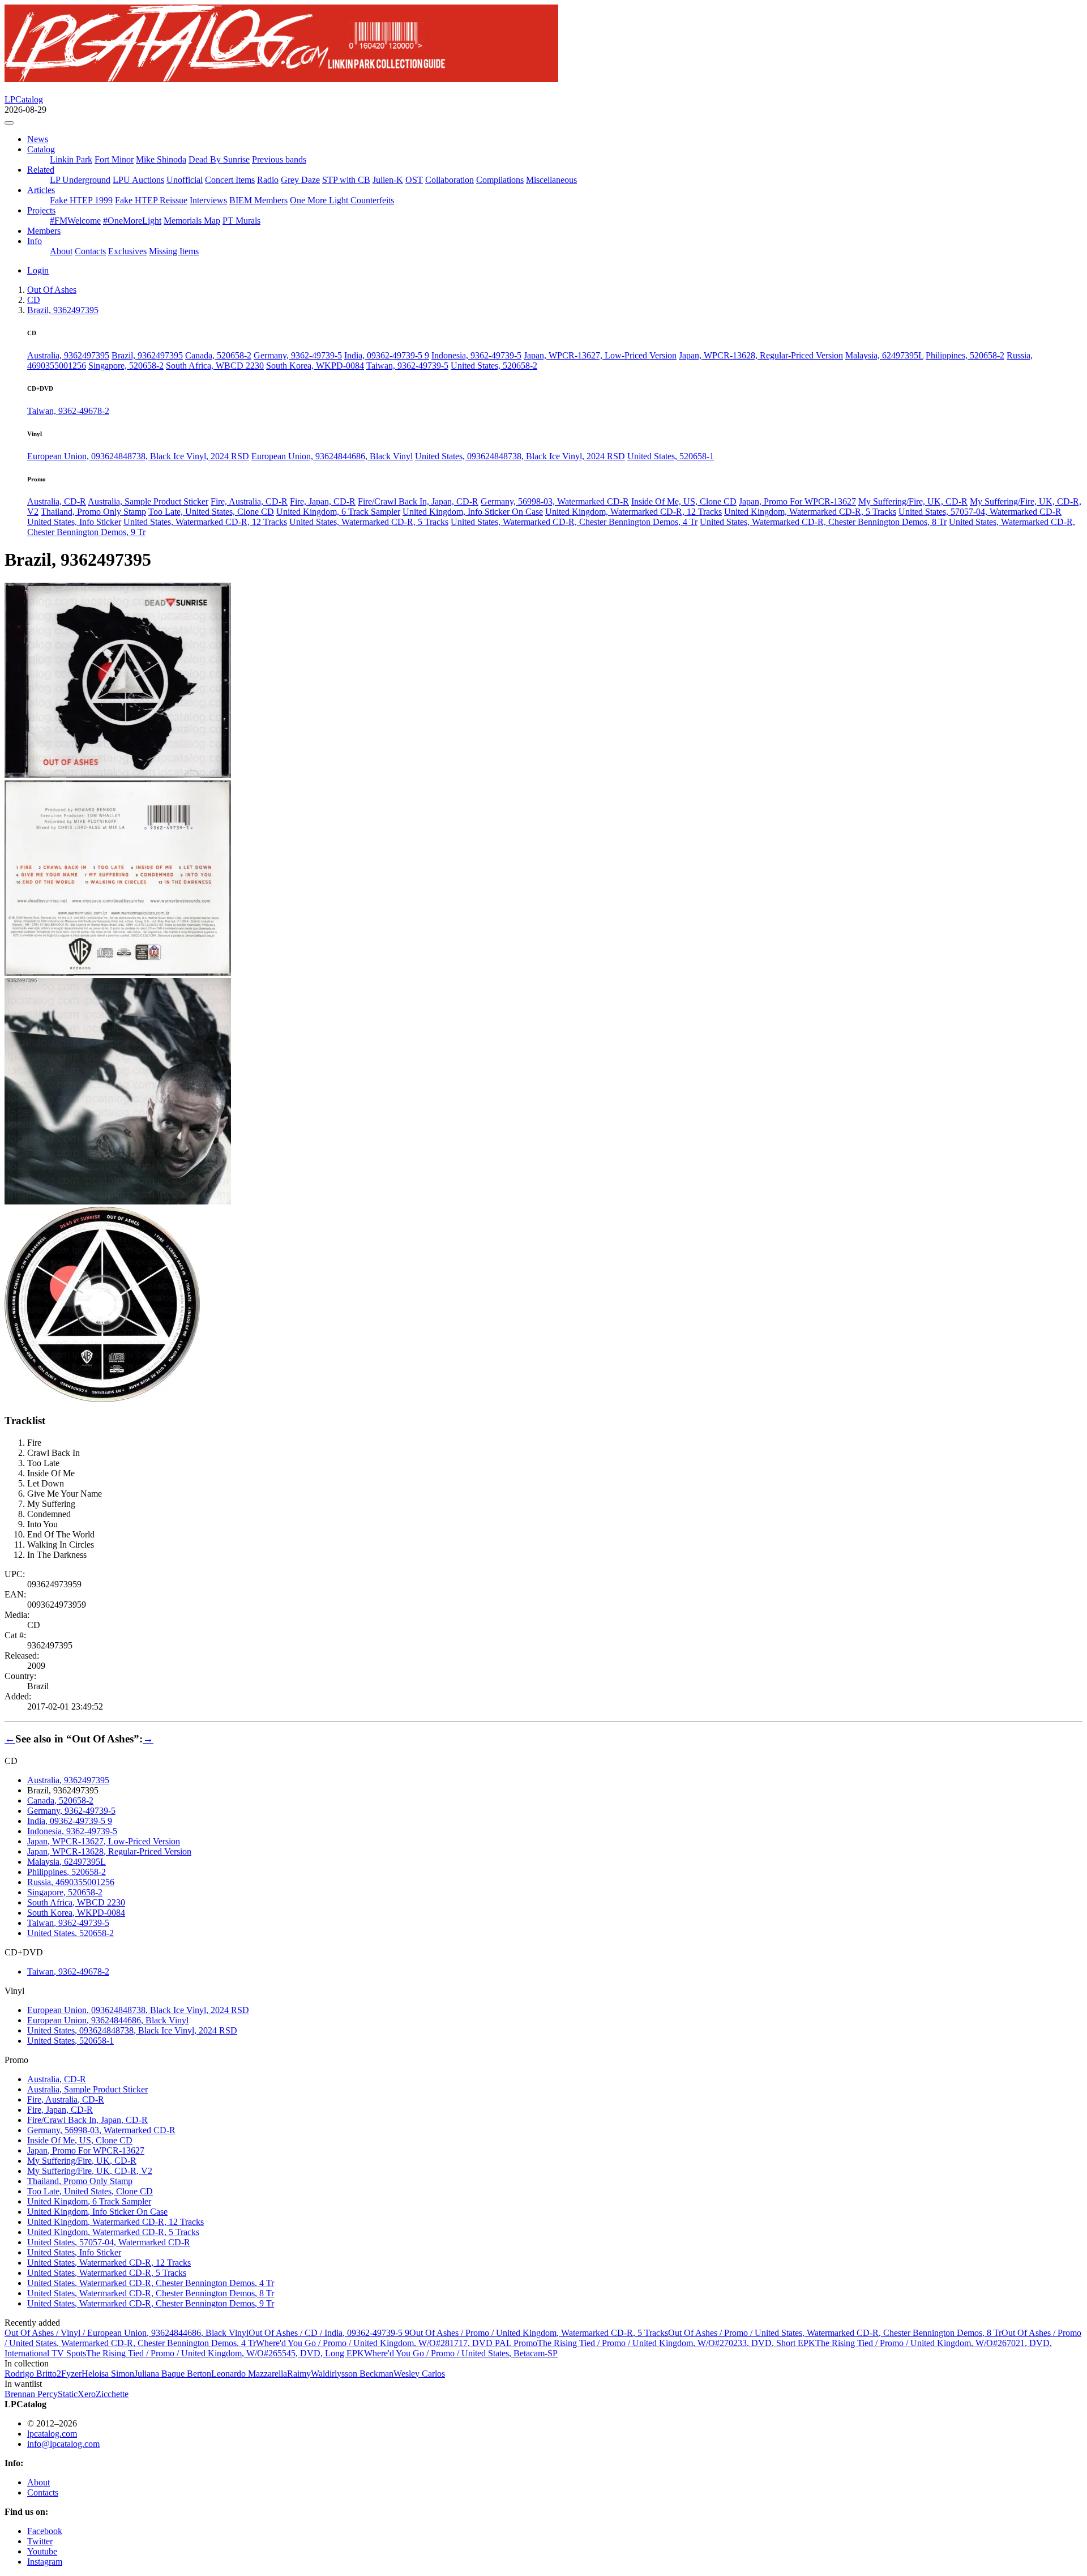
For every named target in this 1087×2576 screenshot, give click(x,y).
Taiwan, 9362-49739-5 (407, 366)
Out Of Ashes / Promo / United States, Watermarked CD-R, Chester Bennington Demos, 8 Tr (835, 2333)
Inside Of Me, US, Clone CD (684, 501)
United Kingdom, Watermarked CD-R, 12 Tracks (634, 512)
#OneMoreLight (132, 221)
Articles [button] (41, 190)
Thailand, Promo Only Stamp (93, 512)
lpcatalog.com (52, 2434)
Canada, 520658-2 (218, 355)
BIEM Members (258, 200)
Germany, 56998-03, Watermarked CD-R (555, 501)
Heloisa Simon (108, 2374)
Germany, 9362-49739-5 (298, 355)
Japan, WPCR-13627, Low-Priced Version (600, 355)
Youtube (42, 2551)
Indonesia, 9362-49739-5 (476, 355)
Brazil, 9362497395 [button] (63, 310)
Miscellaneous (551, 180)
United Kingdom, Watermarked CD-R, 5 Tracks (810, 512)
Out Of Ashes (52, 290)
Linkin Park (71, 159)
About (61, 251)
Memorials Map (192, 221)
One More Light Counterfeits (342, 200)
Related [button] (41, 170)
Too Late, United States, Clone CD (211, 512)
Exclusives (127, 251)
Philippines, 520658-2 (965, 355)
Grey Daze (300, 180)
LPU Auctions (138, 180)
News (38, 139)
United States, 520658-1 (671, 456)
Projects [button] (41, 210)
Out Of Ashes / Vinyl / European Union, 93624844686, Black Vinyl (127, 2333)
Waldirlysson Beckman (352, 2374)
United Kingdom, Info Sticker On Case (473, 512)
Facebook (45, 2531)
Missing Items (174, 251)
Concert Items (230, 180)
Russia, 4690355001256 (71, 1882)
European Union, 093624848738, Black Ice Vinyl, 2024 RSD (138, 456)
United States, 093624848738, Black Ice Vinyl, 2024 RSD (520, 456)
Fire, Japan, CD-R (323, 501)
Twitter (40, 2541)
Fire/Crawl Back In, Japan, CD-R (418, 501)
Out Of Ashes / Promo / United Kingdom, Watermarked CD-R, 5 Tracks (539, 2333)
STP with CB (346, 180)
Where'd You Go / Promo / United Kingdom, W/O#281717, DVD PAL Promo (397, 2343)
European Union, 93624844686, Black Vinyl (332, 456)
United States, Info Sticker (74, 522)
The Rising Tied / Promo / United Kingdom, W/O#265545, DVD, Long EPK (225, 2353)
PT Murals (241, 221)
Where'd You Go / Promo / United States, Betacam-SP (461, 2353)
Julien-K (388, 180)
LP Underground (80, 180)
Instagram (45, 2562)
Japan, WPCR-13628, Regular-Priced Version (761, 355)
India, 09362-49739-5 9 (387, 355)
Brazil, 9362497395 (147, 355)
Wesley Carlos (419, 2374)
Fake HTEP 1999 (81, 200)
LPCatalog (24, 99)
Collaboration (450, 180)
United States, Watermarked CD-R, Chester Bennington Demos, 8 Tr (823, 522)
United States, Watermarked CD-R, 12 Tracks (205, 522)
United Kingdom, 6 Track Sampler (338, 512)
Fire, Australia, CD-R (249, 501)
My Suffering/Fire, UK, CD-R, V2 (90, 2171)
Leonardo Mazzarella (249, 2374)
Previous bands (279, 159)
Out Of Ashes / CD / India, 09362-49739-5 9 (329, 2333)
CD (34, 300)
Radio (268, 180)
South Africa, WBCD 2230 (215, 366)
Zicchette (112, 2394)
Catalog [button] (41, 149)
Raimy (299, 2374)
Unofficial (185, 180)
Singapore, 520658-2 (126, 366)
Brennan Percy (31, 2394)
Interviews (208, 200)
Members (44, 231)
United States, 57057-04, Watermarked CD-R (980, 512)
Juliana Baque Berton (173, 2374)
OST (414, 180)
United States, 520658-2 (494, 366)
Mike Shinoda (161, 159)
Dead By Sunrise (219, 159)
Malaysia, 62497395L (884, 355)
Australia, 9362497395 (68, 355)
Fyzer (71, 2374)
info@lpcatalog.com (63, 2444)
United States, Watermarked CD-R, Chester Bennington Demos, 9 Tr (151, 2303)
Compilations (500, 180)
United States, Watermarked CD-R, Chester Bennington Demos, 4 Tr (574, 522)
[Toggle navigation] (9, 123)
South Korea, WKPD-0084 (315, 366)
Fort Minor (114, 159)
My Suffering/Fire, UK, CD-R (913, 501)
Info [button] (35, 241)
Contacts (90, 251)
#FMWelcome (75, 221)
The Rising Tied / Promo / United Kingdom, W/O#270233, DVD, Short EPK (676, 2343)
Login (38, 270)
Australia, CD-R (57, 501)
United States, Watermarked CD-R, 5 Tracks (369, 522)
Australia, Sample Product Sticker (148, 501)
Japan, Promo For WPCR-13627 (797, 501)
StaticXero (77, 2394)
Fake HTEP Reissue (151, 200)
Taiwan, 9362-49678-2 (68, 411)
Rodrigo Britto (33, 2374)
